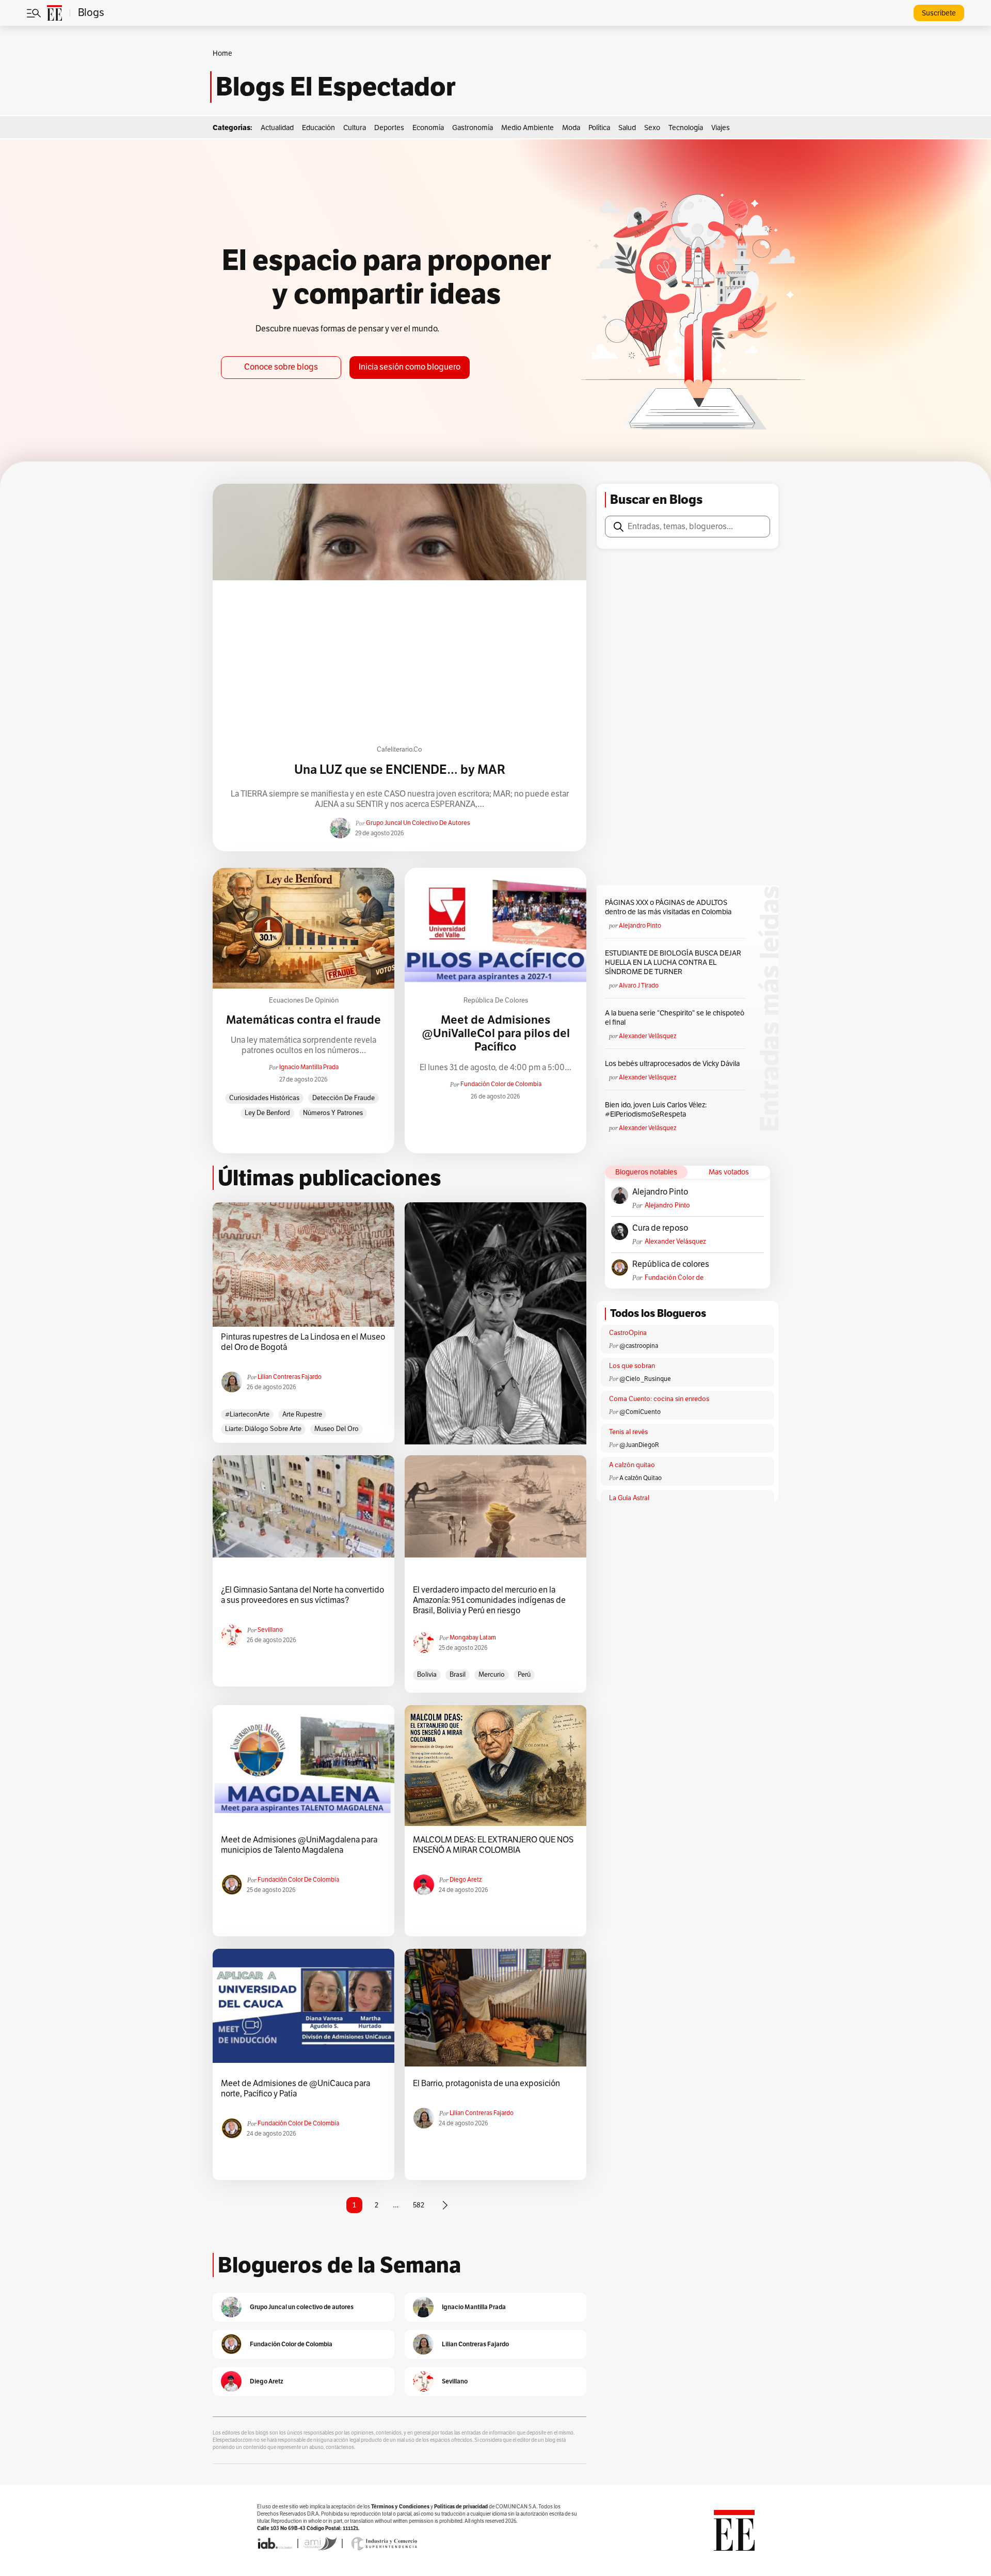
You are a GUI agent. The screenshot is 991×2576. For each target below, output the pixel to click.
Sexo (652, 128)
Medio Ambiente (528, 128)
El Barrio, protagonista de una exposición (486, 2084)
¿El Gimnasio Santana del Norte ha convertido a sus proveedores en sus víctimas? (302, 1595)
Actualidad (277, 128)
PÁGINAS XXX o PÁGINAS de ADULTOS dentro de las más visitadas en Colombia (668, 907)
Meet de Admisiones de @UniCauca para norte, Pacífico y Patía (295, 2089)
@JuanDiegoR (639, 1445)
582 (419, 2205)
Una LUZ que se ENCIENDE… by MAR (400, 770)
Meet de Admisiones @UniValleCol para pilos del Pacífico (496, 1034)
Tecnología (686, 128)
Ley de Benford (267, 1113)
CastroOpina (628, 1333)
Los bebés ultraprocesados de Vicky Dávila (674, 1064)
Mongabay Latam (473, 1637)
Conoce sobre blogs (281, 367)
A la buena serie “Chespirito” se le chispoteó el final (675, 1018)
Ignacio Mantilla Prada (309, 1067)
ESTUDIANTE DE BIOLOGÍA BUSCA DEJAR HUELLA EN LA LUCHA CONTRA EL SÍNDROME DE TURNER (673, 963)
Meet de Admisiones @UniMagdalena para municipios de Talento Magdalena (299, 1845)
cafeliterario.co (399, 750)
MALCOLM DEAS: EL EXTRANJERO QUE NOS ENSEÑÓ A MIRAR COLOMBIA (493, 1845)
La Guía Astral (629, 1498)
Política (599, 128)
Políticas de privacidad (461, 2507)
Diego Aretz (466, 1880)
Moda (571, 128)
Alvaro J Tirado (639, 985)
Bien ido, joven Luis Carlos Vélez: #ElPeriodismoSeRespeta (656, 1110)
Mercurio (492, 1675)
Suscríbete (939, 13)
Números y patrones (333, 1113)
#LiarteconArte (247, 1414)
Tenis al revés (628, 1432)
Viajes (721, 128)
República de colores (496, 1000)
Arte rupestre (302, 1414)
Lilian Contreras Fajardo (290, 1377)
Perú (524, 1675)
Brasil (458, 1675)
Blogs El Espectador (336, 87)
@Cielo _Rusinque (645, 1379)
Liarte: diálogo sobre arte (263, 1429)
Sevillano (270, 1630)
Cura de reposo (660, 1228)
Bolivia (427, 1675)
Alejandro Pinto (640, 926)
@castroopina (639, 1346)
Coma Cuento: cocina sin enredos (659, 1399)
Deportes (389, 128)
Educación (318, 128)
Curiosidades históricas (264, 1098)
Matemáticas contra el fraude (303, 1020)
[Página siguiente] (445, 2205)
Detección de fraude (343, 1098)
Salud (627, 128)
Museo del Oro (337, 1429)
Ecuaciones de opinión (304, 1000)
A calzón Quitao (641, 1478)
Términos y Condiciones (400, 2507)
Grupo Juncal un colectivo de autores (418, 823)
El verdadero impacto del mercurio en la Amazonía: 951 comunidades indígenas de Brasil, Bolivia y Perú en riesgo (489, 1600)
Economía (428, 128)
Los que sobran (632, 1366)
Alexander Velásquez (648, 1036)
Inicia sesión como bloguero (410, 367)
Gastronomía (473, 128)
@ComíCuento (640, 1412)
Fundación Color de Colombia (501, 1084)
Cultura (355, 128)
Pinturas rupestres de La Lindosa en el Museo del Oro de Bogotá (303, 1342)
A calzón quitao (632, 1465)
